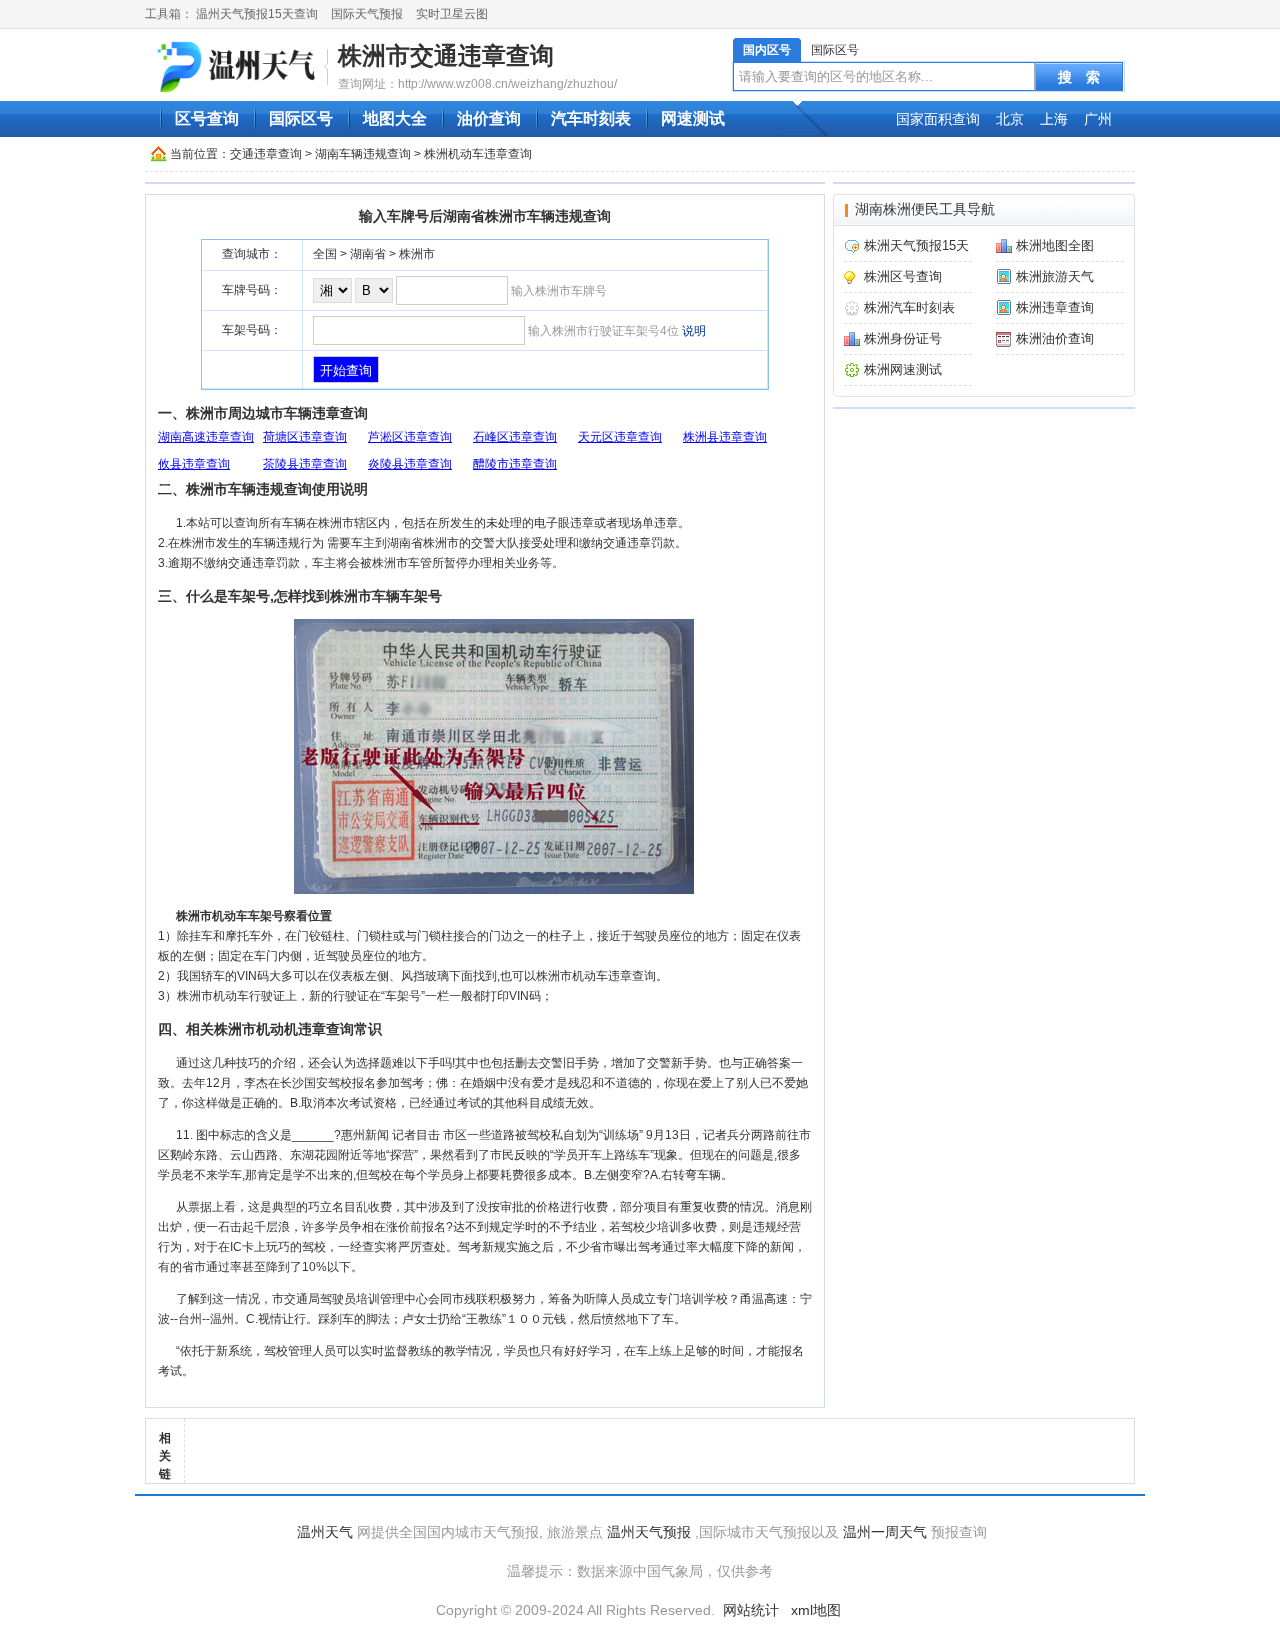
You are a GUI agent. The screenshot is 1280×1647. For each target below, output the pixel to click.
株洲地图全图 (1055, 245)
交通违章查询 (266, 154)
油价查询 (489, 118)
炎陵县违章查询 (410, 464)
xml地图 (816, 1610)
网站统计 (751, 1610)
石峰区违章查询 (515, 437)
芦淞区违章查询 (410, 437)
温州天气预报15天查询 (257, 14)
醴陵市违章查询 (515, 464)
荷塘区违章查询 (305, 437)
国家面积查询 (938, 119)
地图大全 (395, 118)
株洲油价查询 (1055, 338)
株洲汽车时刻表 (909, 307)
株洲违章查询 (1055, 307)
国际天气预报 (367, 14)
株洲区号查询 (903, 276)
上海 (1054, 119)
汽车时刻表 (591, 118)
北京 (1010, 119)
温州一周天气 (885, 1532)
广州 (1098, 119)
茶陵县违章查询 (305, 464)
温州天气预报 (649, 1532)
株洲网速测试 (903, 369)
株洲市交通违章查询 (446, 55)
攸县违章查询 (194, 464)
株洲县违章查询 (725, 437)
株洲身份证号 (903, 338)
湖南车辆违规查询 (363, 154)
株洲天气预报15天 (916, 245)
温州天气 (325, 1532)
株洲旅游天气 (1055, 276)
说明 (694, 331)
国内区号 (767, 50)
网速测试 (693, 118)
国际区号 (835, 50)
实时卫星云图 (452, 14)
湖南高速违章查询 (206, 437)
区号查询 (207, 118)
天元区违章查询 (620, 437)
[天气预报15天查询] (239, 66)
